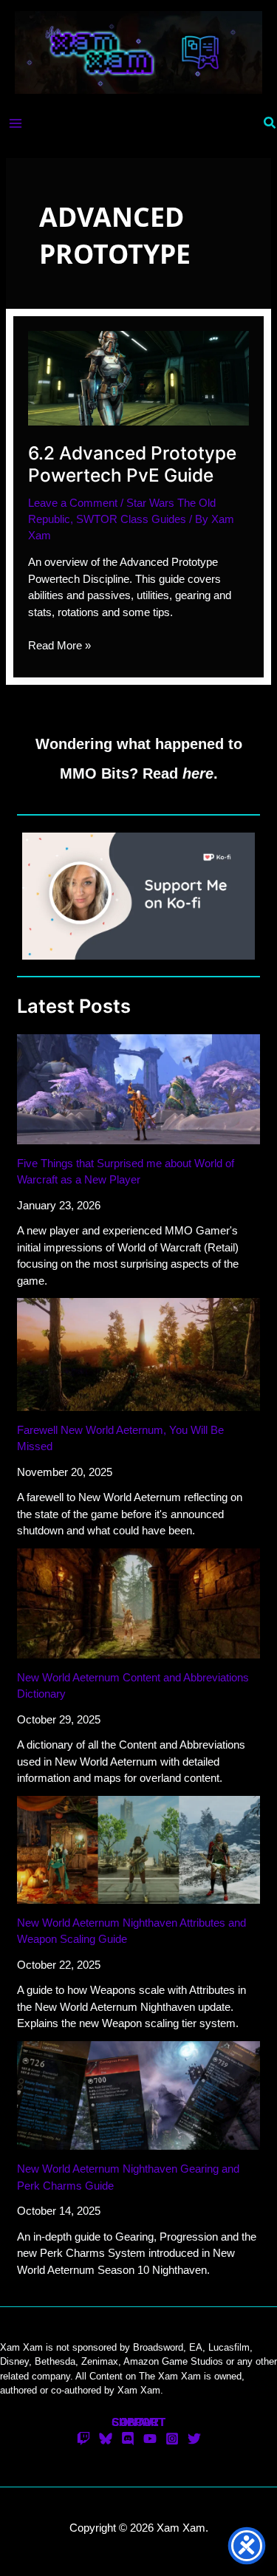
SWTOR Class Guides (131, 519)
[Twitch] (83, 2439)
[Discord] (128, 2439)
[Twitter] (194, 2439)
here (198, 773)
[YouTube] (150, 2439)
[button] (270, 123)
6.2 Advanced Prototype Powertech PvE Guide (132, 464)
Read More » (59, 646)
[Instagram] (172, 2439)
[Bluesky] (106, 2439)
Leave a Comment (73, 503)
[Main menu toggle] (16, 123)
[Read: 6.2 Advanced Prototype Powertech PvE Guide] (138, 377)
